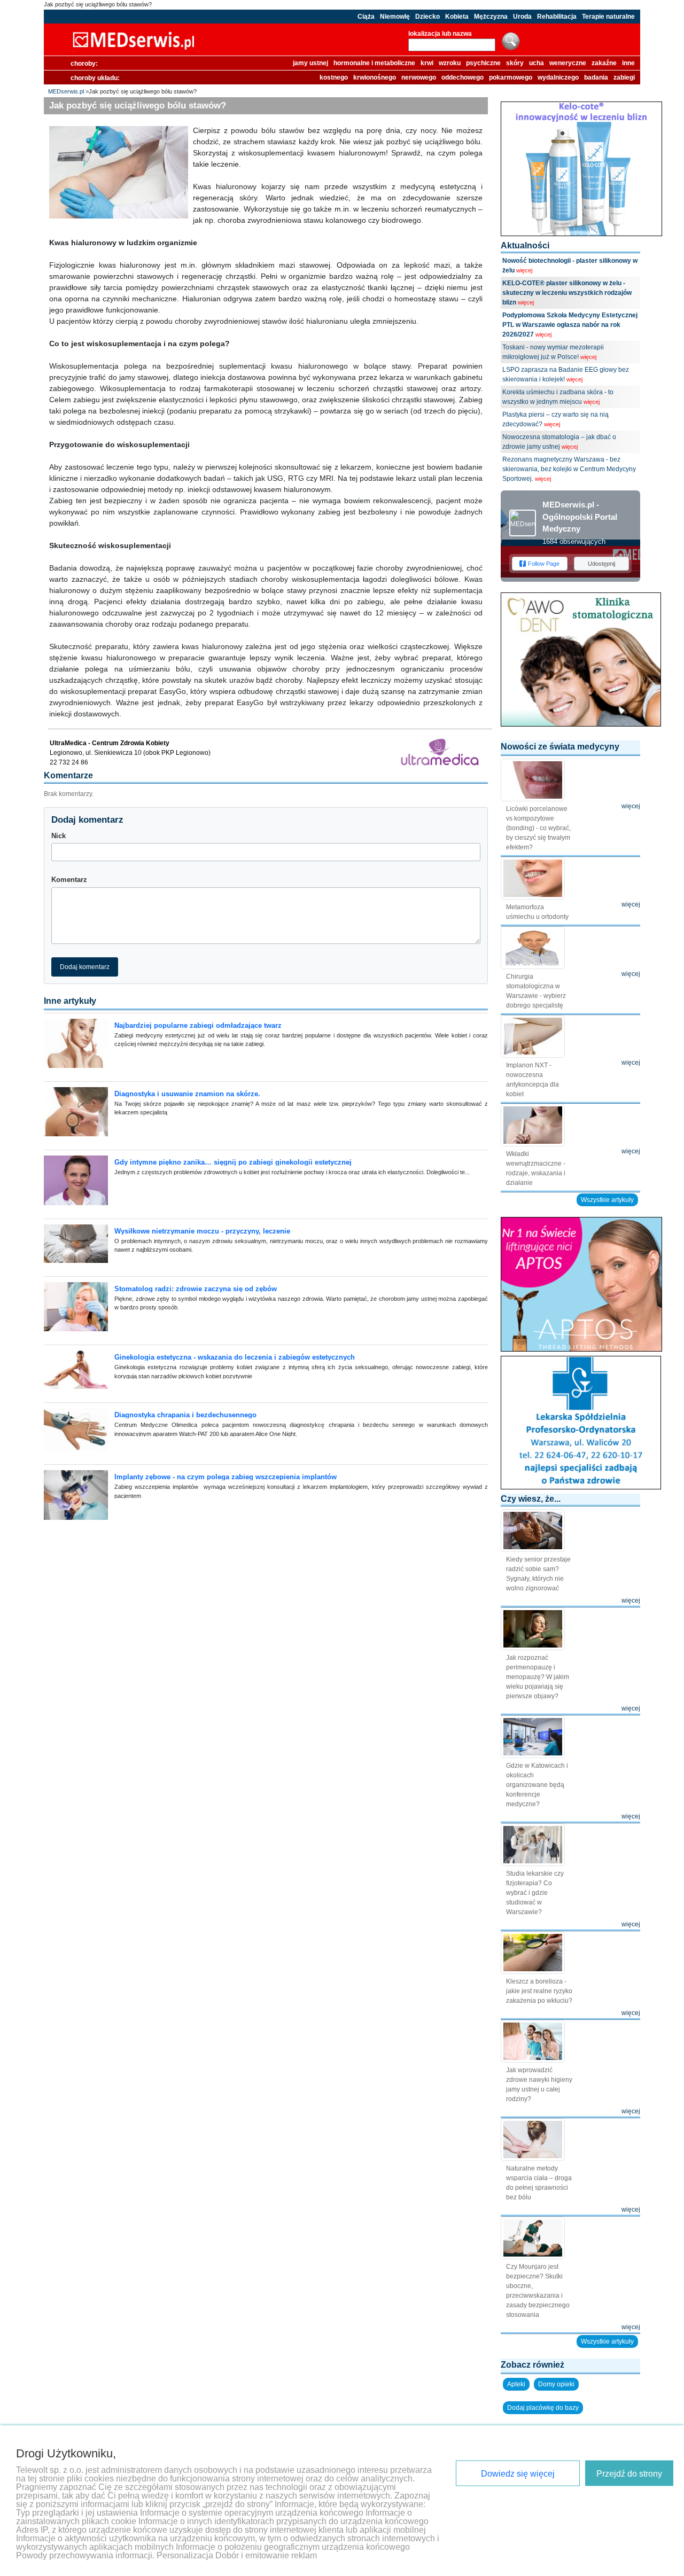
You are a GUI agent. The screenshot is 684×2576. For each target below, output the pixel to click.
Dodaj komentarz (85, 967)
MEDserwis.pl (66, 91)
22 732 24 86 (69, 762)
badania (596, 77)
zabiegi (624, 77)
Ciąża (366, 17)
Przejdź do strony (629, 2474)
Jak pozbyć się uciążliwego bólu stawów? (98, 4)
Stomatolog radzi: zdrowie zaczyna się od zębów (196, 1289)
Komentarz (69, 880)
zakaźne (604, 63)
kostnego (334, 77)
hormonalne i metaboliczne (374, 63)
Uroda (522, 17)
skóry (515, 63)
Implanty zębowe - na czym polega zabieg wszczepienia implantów (226, 1477)
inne (628, 63)
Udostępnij (601, 564)
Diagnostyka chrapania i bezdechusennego (185, 1415)
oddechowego (463, 77)
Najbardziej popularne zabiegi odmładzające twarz (198, 1025)
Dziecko (428, 17)
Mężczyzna (491, 17)
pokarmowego (511, 77)
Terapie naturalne (608, 17)
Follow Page (544, 564)
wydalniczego (558, 77)
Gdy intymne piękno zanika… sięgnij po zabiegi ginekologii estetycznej (233, 1162)
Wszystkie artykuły (607, 1200)
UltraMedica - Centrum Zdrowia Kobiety (110, 743)
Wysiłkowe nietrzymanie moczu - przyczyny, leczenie (202, 1231)
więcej (524, 270)
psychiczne (483, 63)
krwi (427, 63)
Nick (59, 836)
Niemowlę (395, 17)
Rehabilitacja (557, 17)
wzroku (450, 63)
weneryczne (568, 63)
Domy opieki (556, 2384)
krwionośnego (375, 77)
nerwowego (419, 77)
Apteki (516, 2384)
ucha (537, 63)
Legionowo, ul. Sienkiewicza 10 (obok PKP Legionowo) (130, 753)
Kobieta (457, 17)
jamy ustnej (310, 63)
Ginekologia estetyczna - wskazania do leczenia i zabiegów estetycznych (235, 1357)
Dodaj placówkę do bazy (543, 2408)
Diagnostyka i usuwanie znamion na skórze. (187, 1094)
